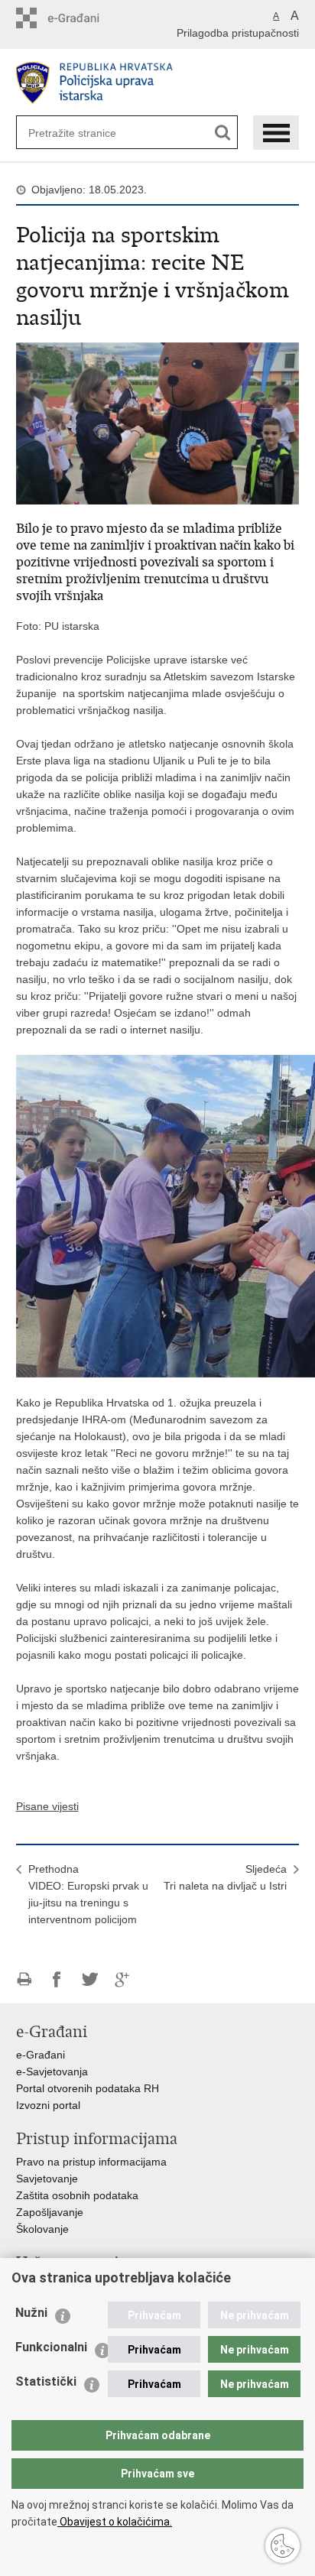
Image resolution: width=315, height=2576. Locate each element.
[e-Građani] (81, 18)
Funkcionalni (51, 2347)
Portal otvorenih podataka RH (88, 2088)
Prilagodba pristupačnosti (238, 33)
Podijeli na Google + (123, 1979)
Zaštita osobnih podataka (77, 2195)
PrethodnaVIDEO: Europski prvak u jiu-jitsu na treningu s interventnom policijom (88, 1894)
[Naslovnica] (158, 83)
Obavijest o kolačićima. (115, 2522)
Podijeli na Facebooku (57, 1979)
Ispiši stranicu (24, 1979)
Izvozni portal (48, 2105)
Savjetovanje (47, 2179)
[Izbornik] (276, 133)
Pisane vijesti (47, 1806)
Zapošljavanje (50, 2212)
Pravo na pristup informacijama (91, 2162)
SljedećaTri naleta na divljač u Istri (225, 1877)
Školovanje (42, 2229)
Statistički (46, 2381)
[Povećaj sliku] (158, 423)
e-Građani (41, 2055)
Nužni (31, 2313)
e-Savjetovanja (52, 2072)
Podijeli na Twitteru (90, 1979)
